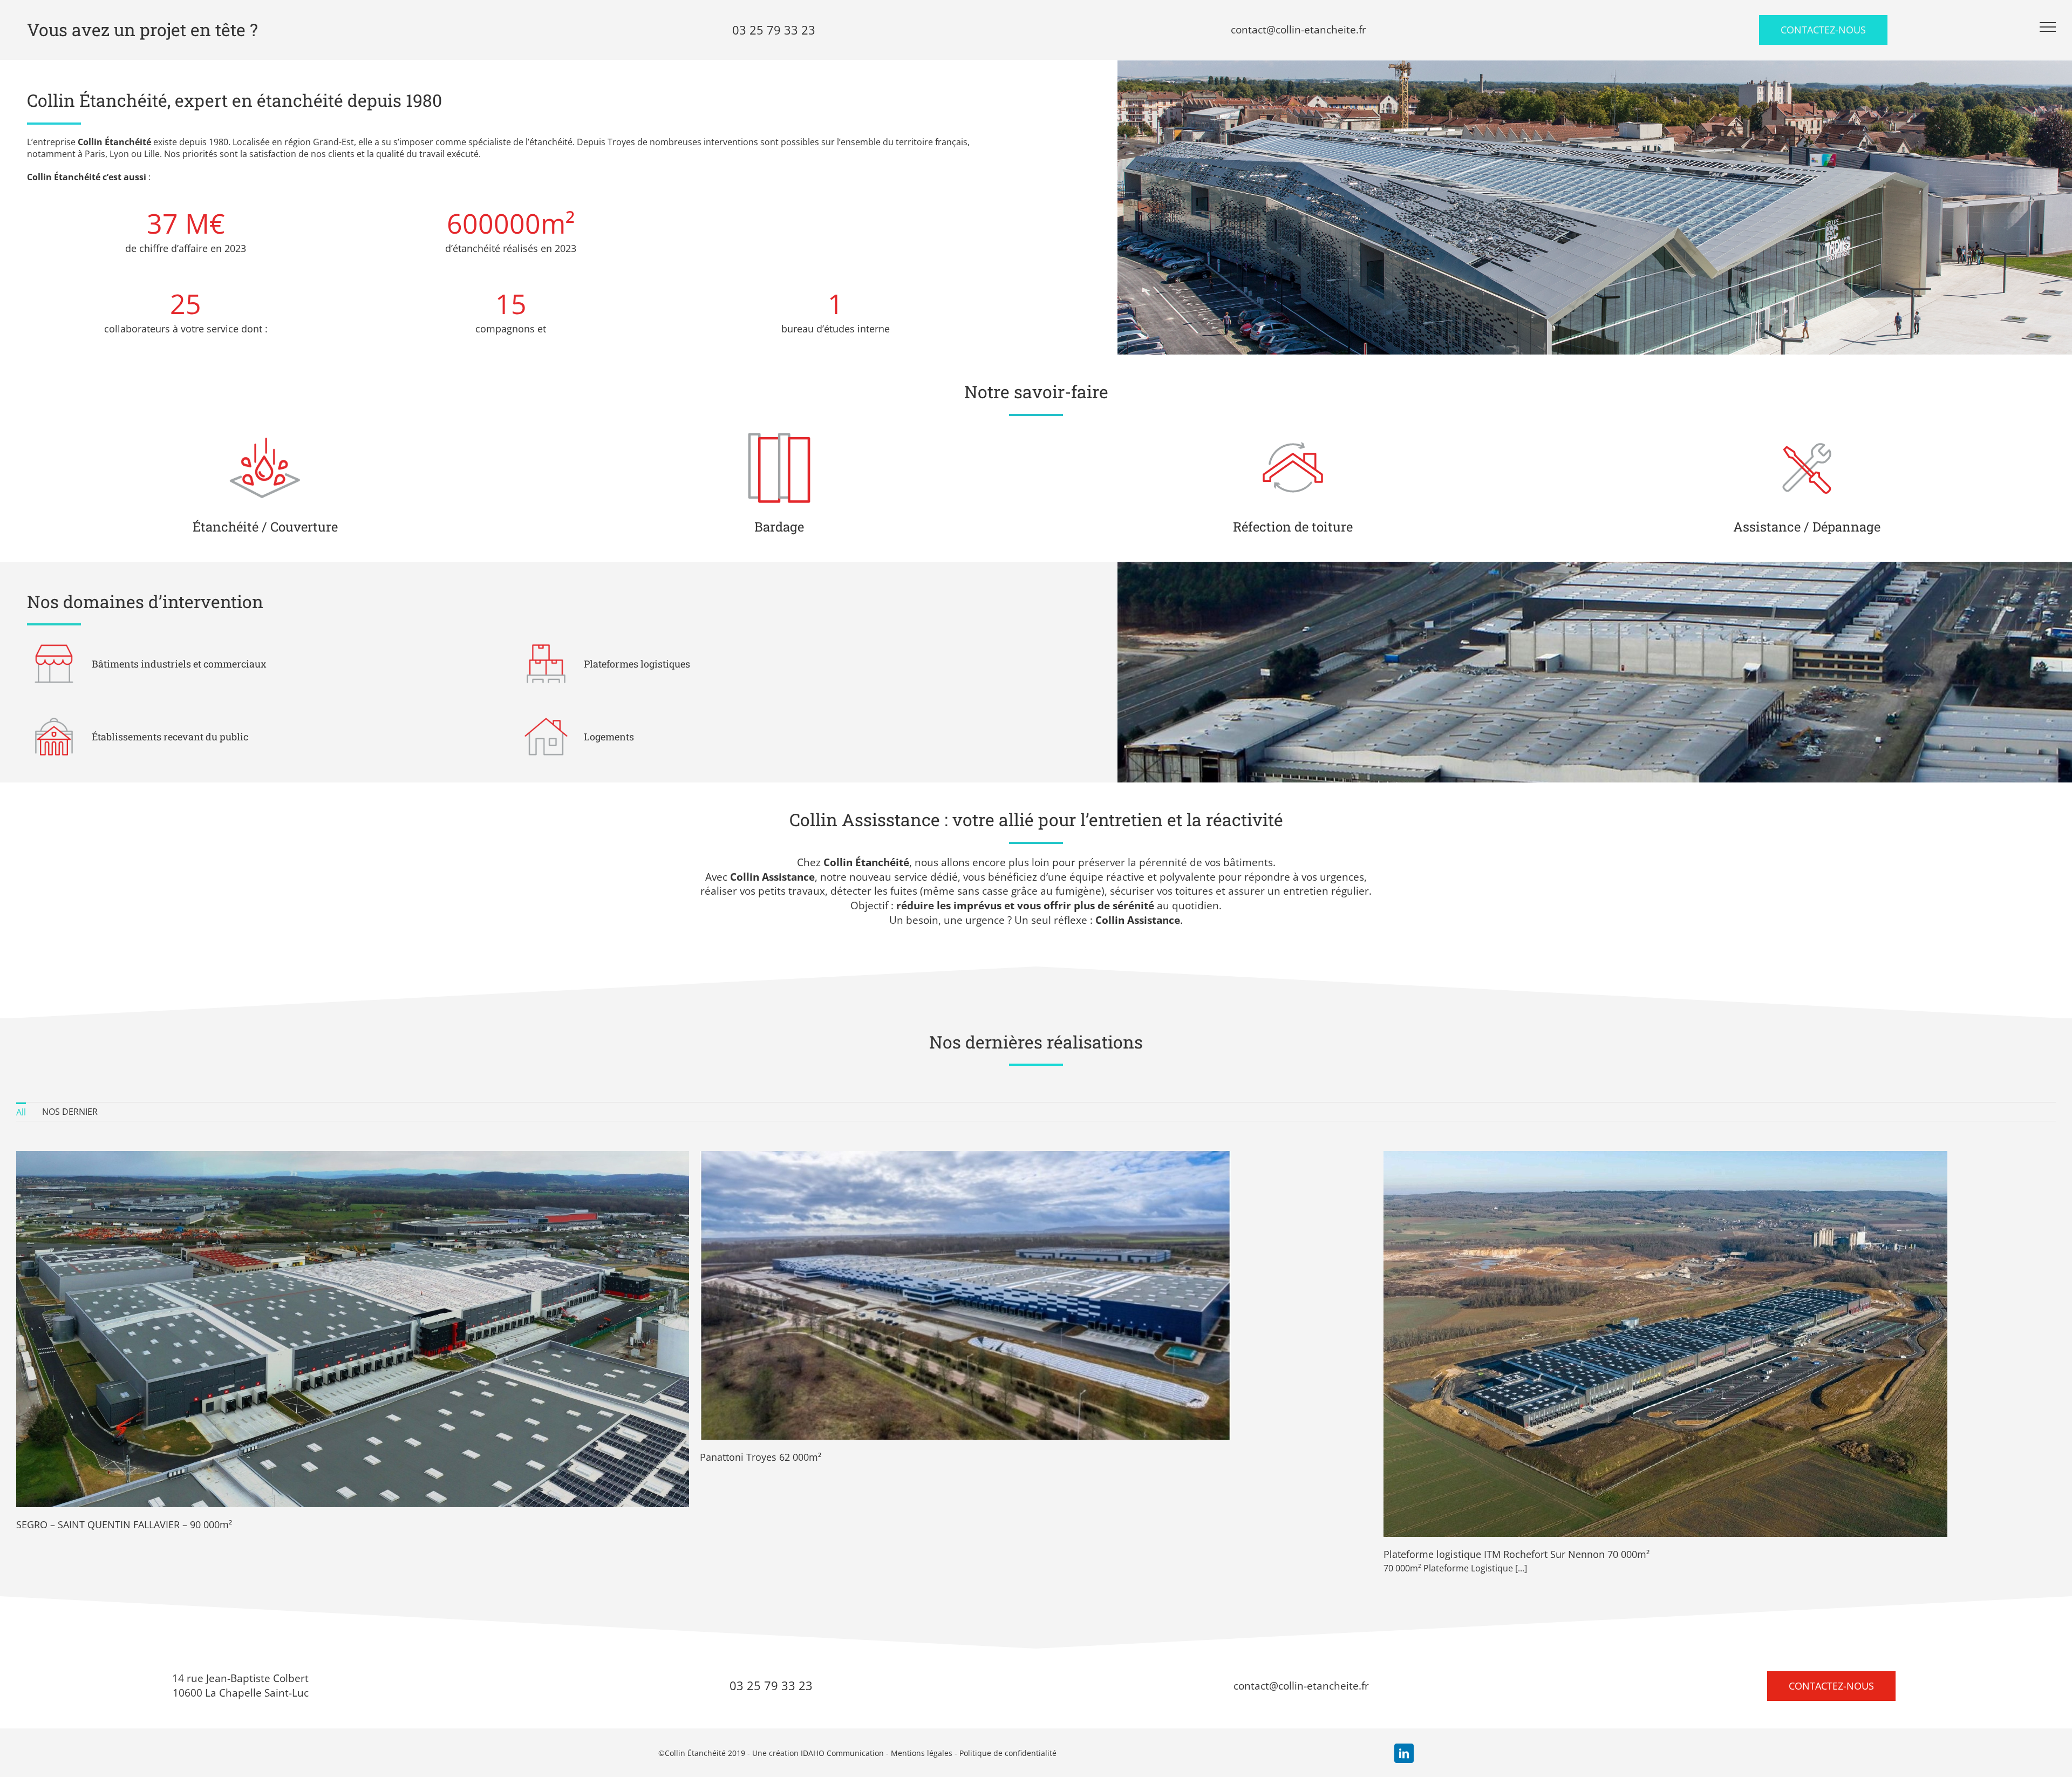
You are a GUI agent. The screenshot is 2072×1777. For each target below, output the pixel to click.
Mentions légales (922, 1753)
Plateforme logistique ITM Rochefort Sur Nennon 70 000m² (1516, 1554)
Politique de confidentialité (1008, 1753)
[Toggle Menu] (2048, 27)
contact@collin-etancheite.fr (1301, 1686)
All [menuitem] (21, 1112)
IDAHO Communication (842, 1753)
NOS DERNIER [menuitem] (70, 1112)
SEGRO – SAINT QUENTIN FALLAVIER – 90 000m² (124, 1524)
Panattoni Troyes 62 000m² (761, 1457)
